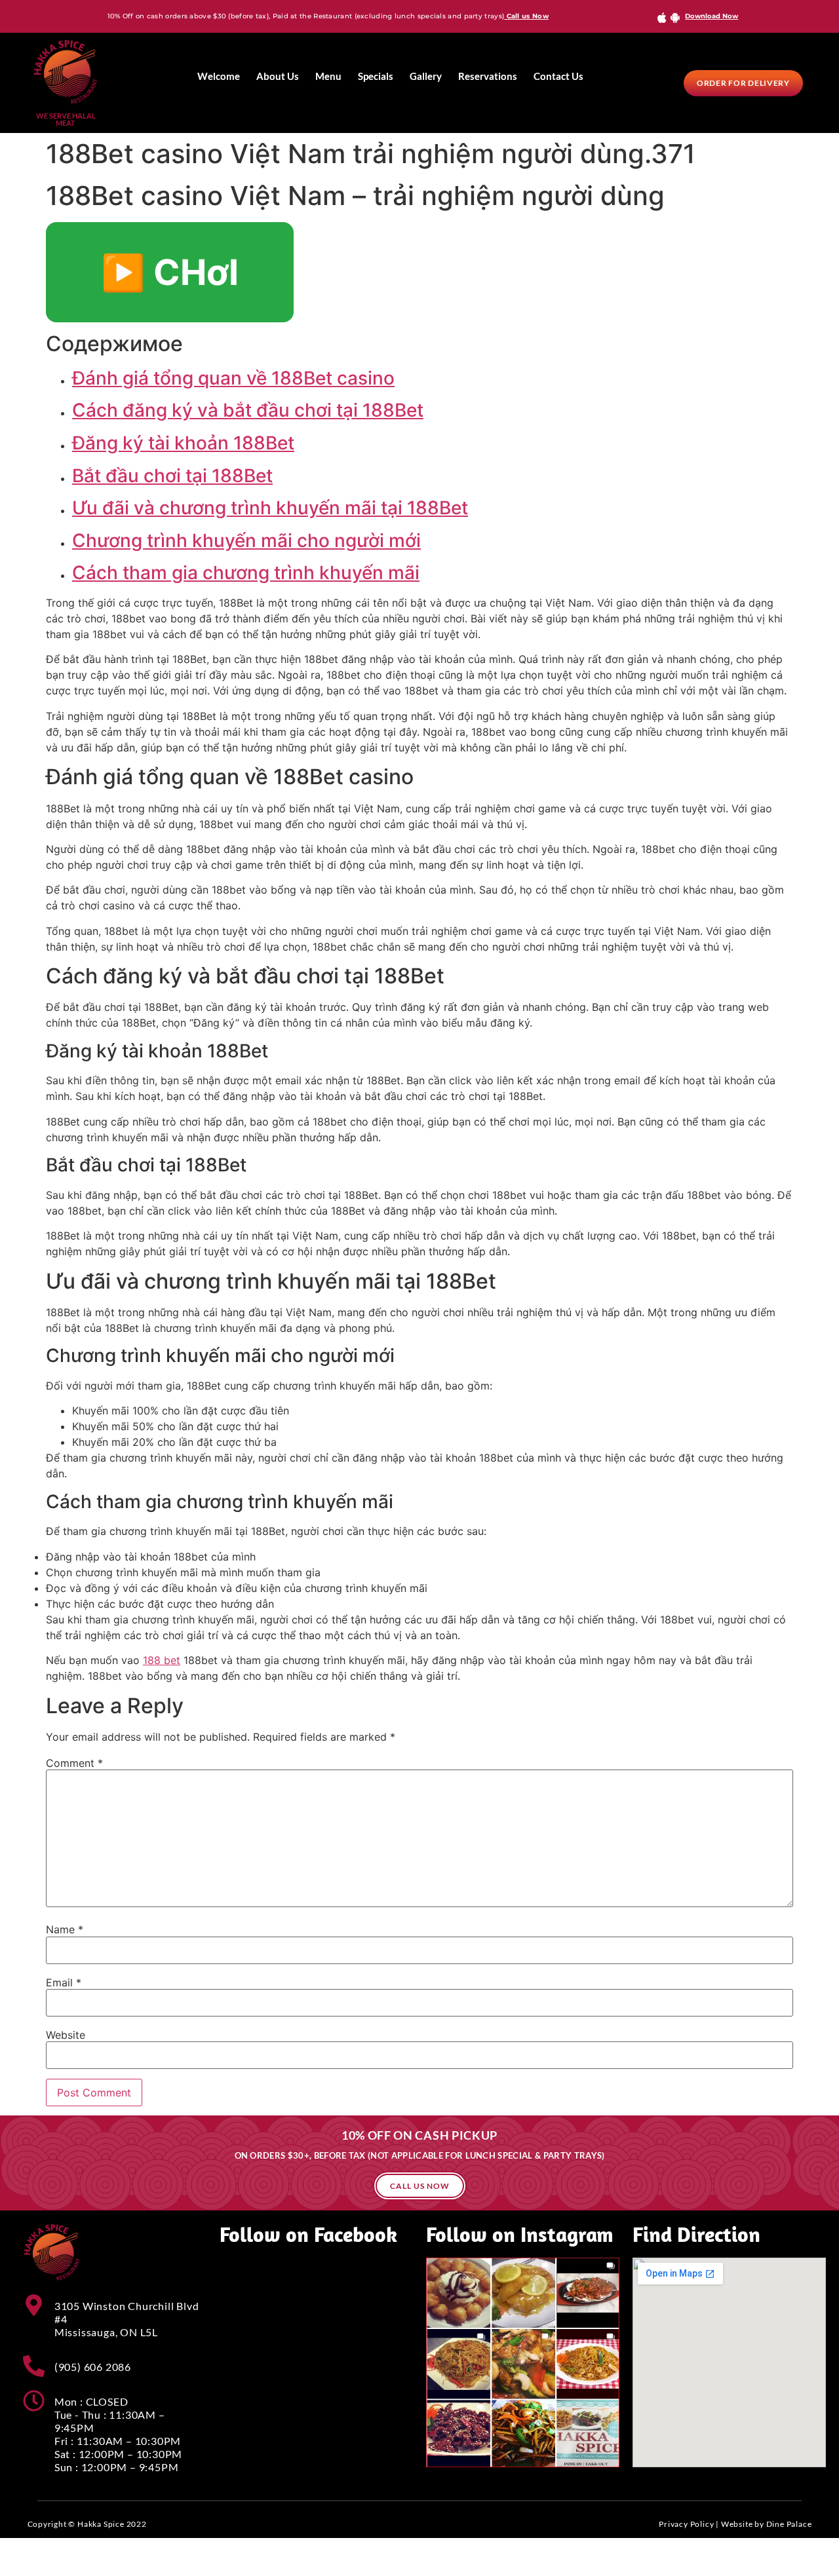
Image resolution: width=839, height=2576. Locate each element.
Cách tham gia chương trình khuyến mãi (246, 573)
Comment (74, 1763)
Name (65, 1929)
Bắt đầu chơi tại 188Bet (172, 476)
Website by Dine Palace (767, 2524)
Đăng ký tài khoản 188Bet (183, 443)
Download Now (712, 16)
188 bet (162, 1660)
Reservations (488, 76)
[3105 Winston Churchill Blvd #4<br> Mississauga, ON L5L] (34, 2305)
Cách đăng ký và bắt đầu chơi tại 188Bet (248, 410)
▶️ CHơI (170, 272)
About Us (278, 76)
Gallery (426, 76)
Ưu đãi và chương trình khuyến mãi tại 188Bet (270, 508)
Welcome (219, 76)
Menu (328, 76)
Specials (376, 76)
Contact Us (558, 76)
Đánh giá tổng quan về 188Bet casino (233, 378)
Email (64, 1982)
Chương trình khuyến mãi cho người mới (246, 540)
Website (66, 2035)
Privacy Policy (686, 2524)
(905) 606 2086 (93, 2367)
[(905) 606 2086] (34, 2366)
